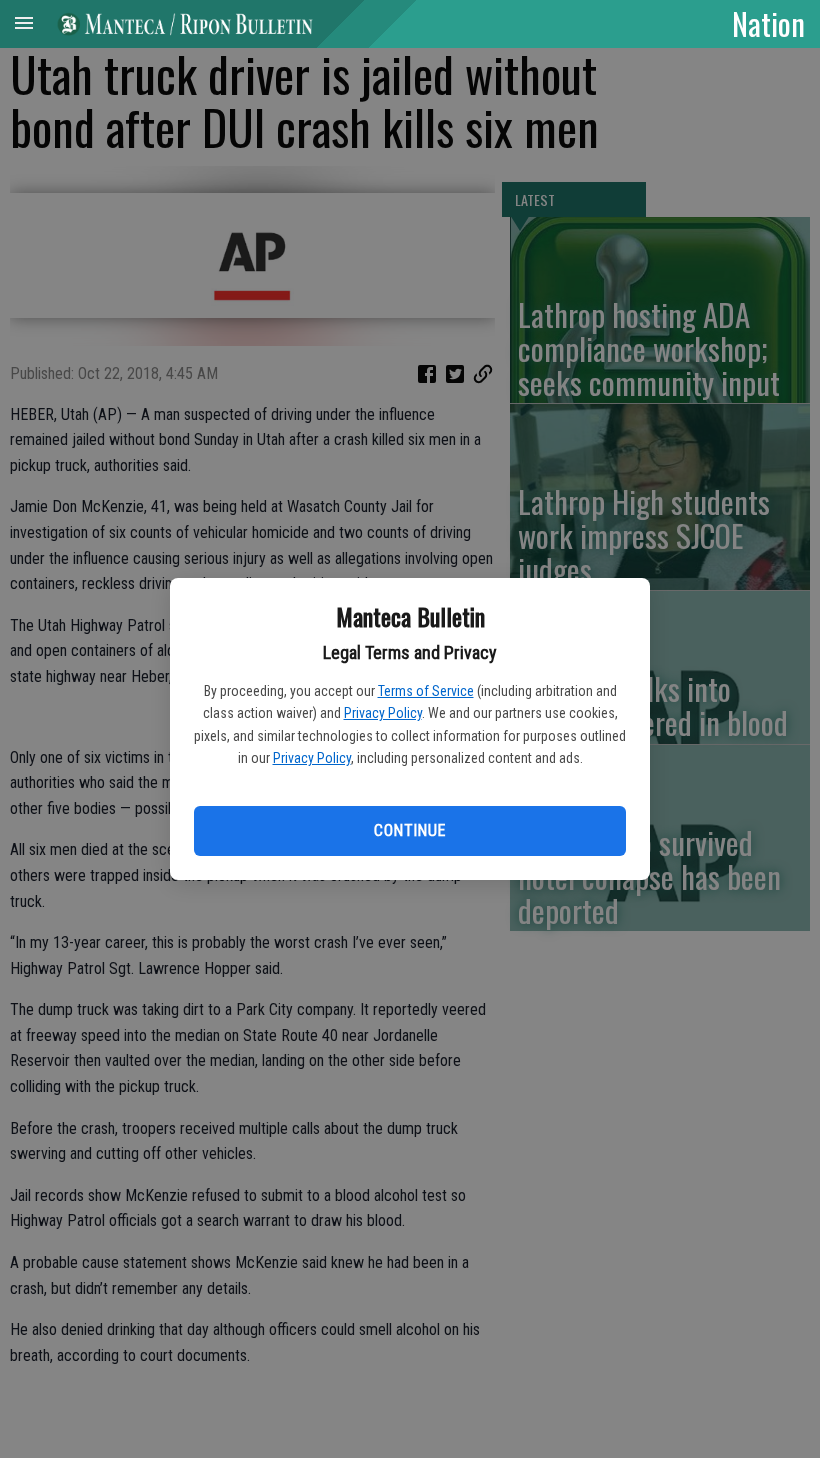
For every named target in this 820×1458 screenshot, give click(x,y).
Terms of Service (426, 691)
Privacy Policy (383, 713)
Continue (409, 830)
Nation (768, 23)
